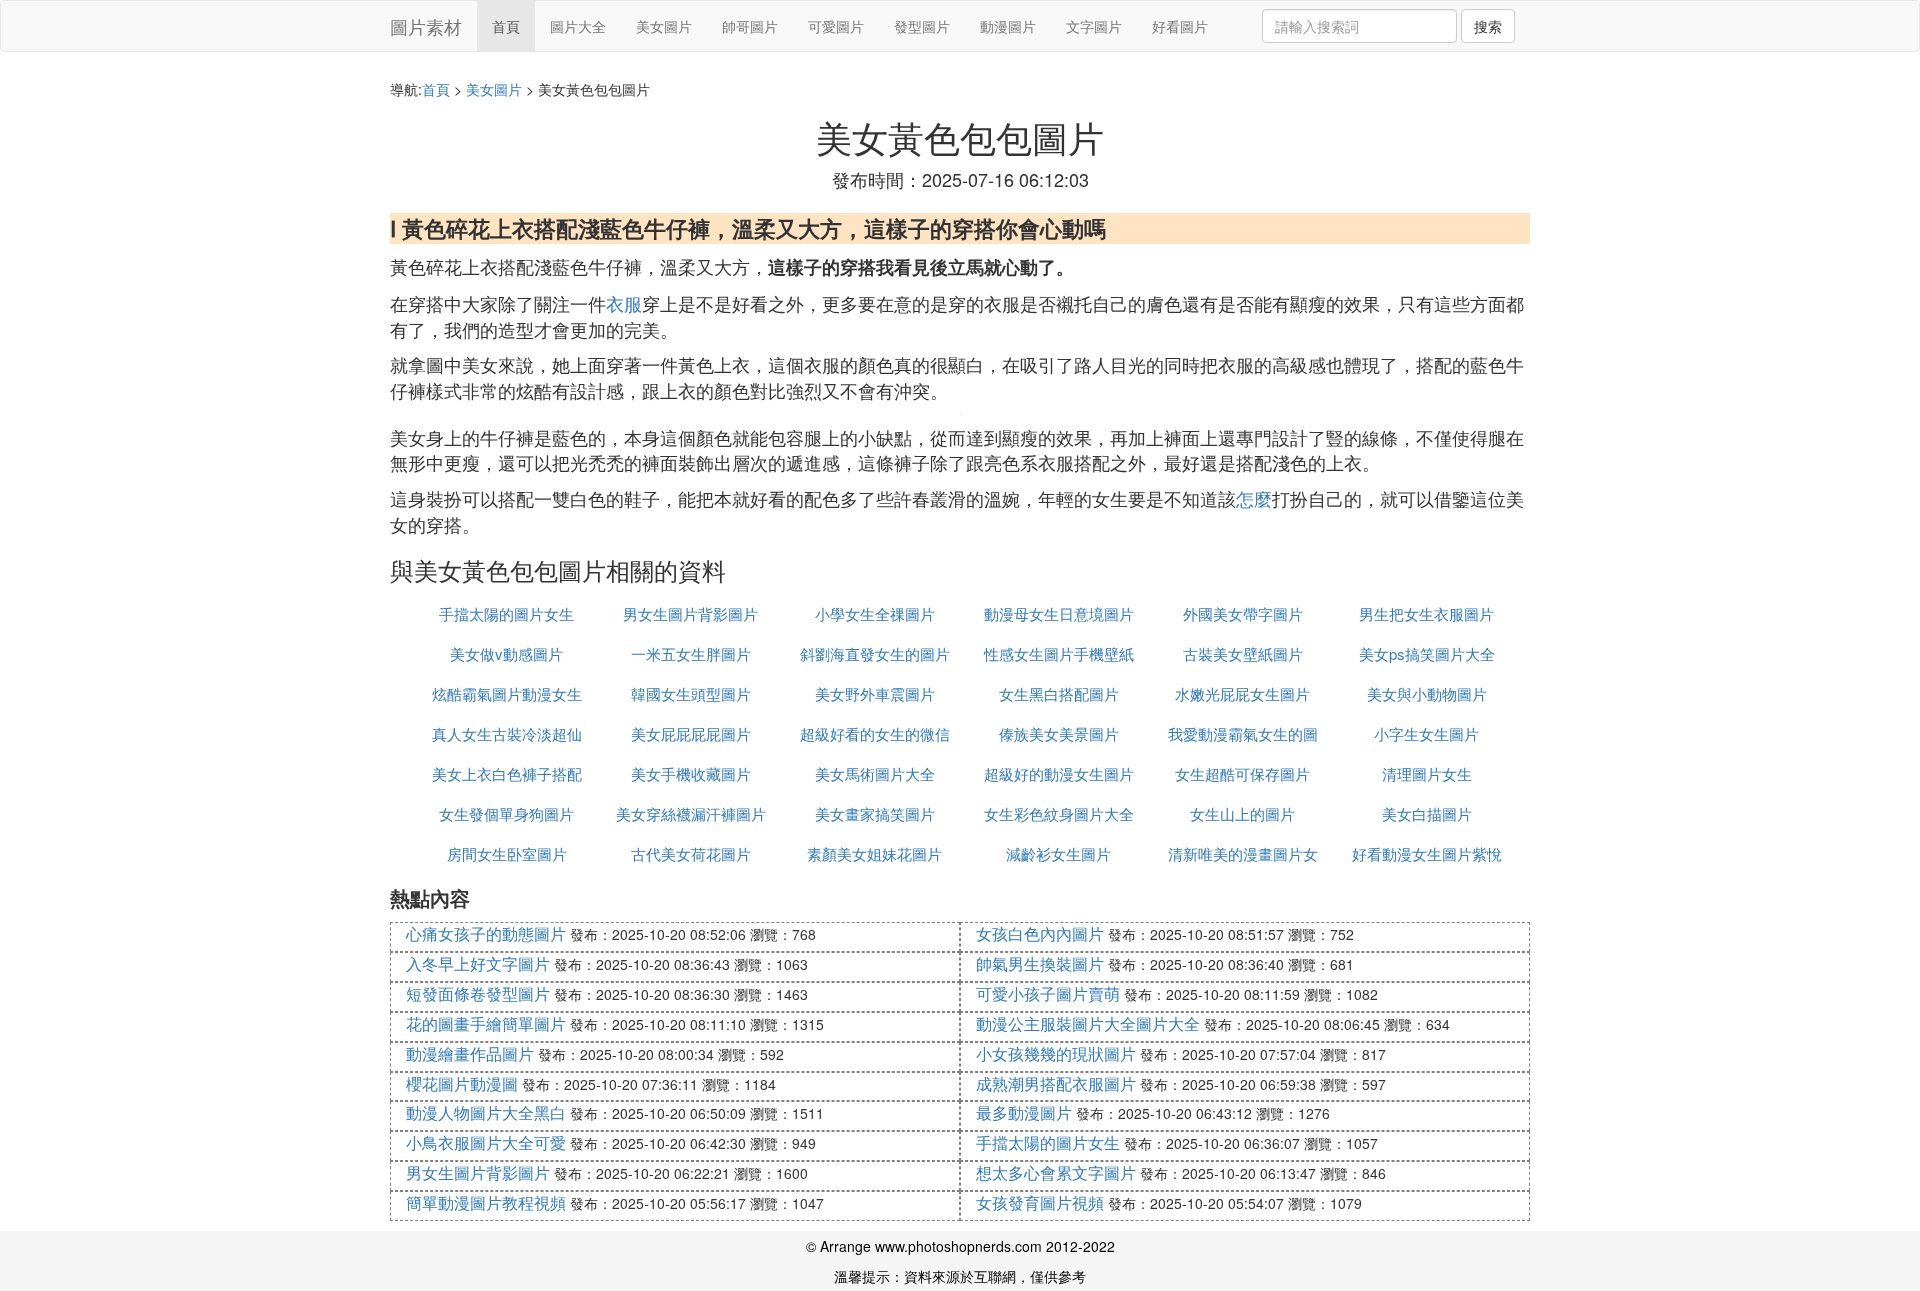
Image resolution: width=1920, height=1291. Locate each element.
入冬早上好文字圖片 (478, 963)
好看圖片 (1180, 26)
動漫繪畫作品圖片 (470, 1053)
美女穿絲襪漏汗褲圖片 (691, 813)
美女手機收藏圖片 (691, 773)
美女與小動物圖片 (1427, 693)
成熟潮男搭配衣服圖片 (1056, 1083)
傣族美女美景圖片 (1059, 733)
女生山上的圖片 (1242, 813)
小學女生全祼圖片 (875, 613)
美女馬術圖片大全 (875, 773)
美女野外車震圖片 (875, 693)
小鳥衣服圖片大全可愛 (486, 1142)
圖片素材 (426, 26)
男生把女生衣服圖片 (1426, 613)
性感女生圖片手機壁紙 (1059, 653)
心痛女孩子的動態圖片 (486, 933)
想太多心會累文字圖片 (1056, 1172)
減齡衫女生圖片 (1058, 853)
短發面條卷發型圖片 (478, 993)
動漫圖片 (1008, 26)
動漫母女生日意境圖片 (1059, 613)
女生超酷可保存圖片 (1242, 773)
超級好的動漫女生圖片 (1059, 773)
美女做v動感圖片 (506, 653)
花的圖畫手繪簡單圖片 (486, 1023)
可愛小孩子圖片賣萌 (1048, 993)
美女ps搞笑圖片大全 (1427, 653)
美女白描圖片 (1427, 813)
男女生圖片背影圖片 (690, 613)
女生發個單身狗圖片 (506, 813)
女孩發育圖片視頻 (1040, 1202)
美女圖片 (664, 26)
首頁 (506, 26)
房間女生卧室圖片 (507, 853)
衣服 (624, 303)
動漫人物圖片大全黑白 (486, 1112)
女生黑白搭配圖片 (1059, 693)
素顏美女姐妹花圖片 (874, 853)
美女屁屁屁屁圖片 (691, 733)
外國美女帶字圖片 (1243, 613)
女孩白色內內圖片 (1040, 933)
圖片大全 (578, 26)
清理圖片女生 (1427, 773)
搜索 (1488, 26)
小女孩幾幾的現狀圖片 (1056, 1053)
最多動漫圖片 (1024, 1112)
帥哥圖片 (750, 26)
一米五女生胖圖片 (691, 653)
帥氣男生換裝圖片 (1040, 963)
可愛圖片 (836, 26)
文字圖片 (1094, 26)
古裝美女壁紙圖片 (1243, 653)
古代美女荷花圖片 (691, 853)
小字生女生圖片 (1426, 733)
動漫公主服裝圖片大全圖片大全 (1088, 1023)
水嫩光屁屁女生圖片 (1242, 693)
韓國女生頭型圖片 (691, 693)
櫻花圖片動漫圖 (462, 1083)
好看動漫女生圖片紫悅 (1427, 853)
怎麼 (1254, 498)
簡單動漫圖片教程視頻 (486, 1202)
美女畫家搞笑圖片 (875, 813)
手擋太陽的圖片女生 (506, 613)
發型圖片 (922, 26)
